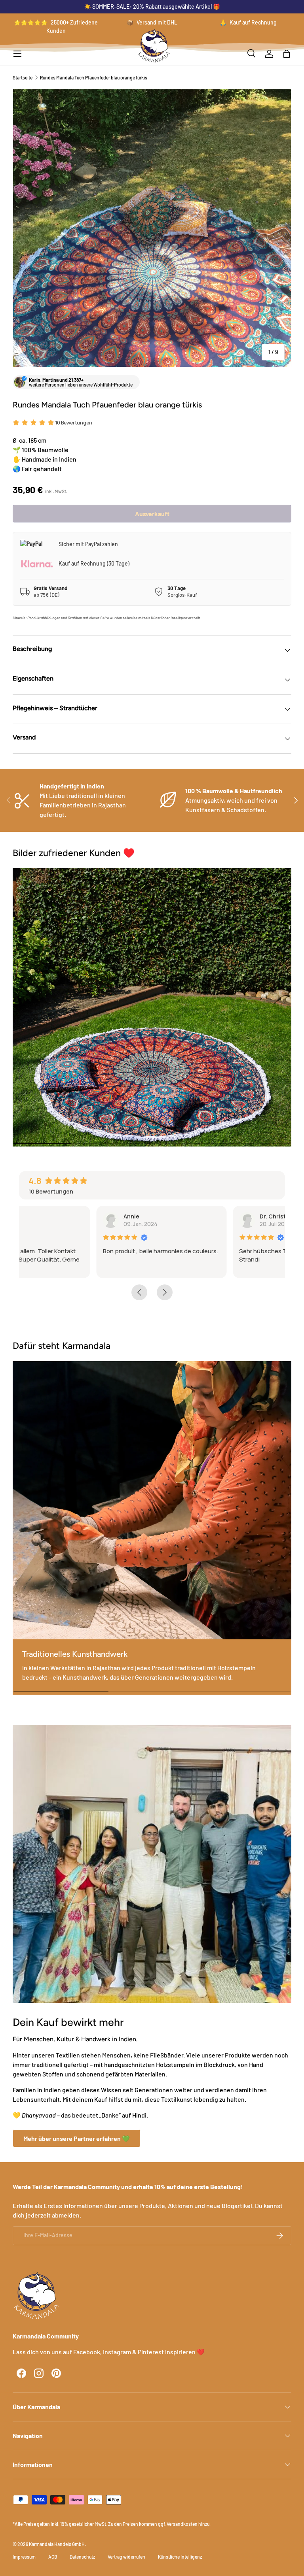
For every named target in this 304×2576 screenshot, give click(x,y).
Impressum (24, 2557)
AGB (53, 2557)
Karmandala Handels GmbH (57, 2544)
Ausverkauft (152, 514)
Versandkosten (182, 2524)
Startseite (23, 77)
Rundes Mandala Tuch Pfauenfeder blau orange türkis (94, 77)
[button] (287, 54)
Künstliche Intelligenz (180, 2557)
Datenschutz (82, 2557)
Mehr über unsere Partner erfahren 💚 (77, 2138)
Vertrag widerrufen (126, 2557)
